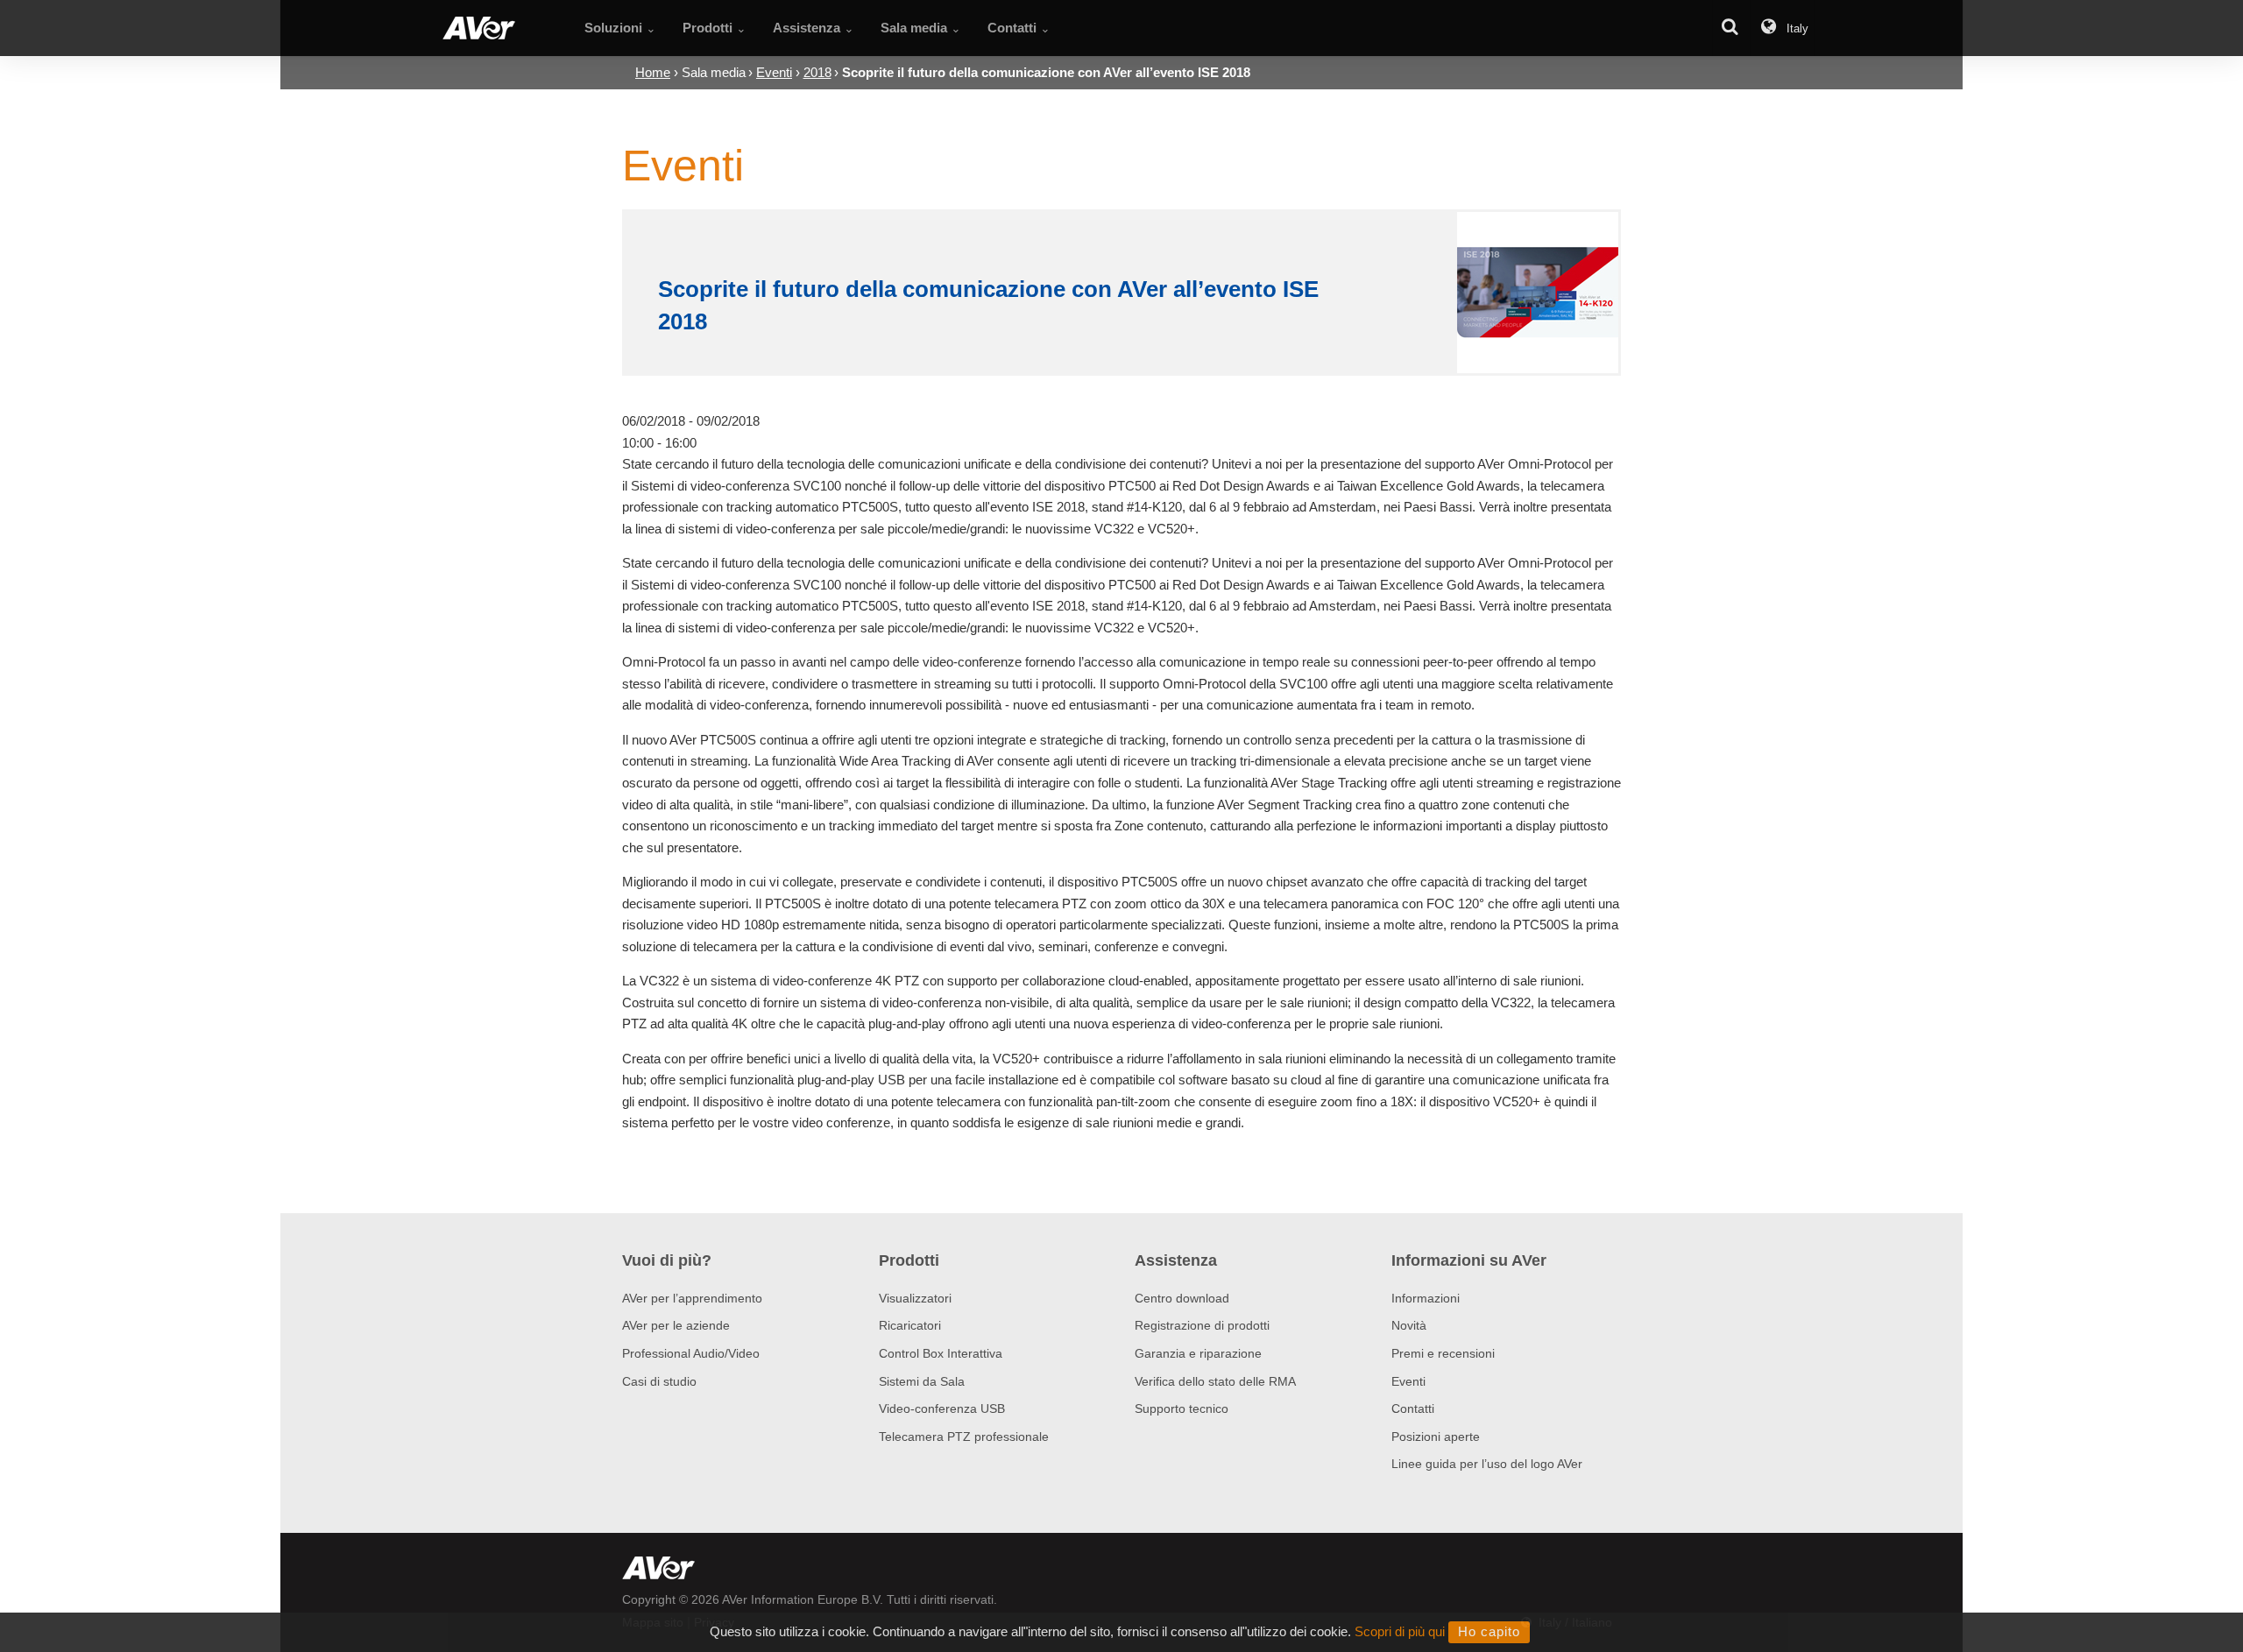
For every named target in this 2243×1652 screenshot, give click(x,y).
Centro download (1182, 1298)
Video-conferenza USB (942, 1408)
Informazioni (1426, 1298)
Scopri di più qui (1400, 1631)
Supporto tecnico (1182, 1408)
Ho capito (1489, 1631)
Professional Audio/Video (691, 1353)
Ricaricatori (910, 1325)
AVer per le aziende (676, 1325)
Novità (1409, 1325)
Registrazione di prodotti (1202, 1325)
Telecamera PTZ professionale (964, 1437)
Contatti (1413, 1408)
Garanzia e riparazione (1198, 1353)
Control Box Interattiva (941, 1353)
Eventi (1408, 1381)
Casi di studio (659, 1381)
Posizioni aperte (1436, 1437)
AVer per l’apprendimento (692, 1298)
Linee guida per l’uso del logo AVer (1487, 1464)
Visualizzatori (915, 1298)
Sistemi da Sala (922, 1381)
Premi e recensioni (1443, 1353)
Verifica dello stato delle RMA (1215, 1381)
